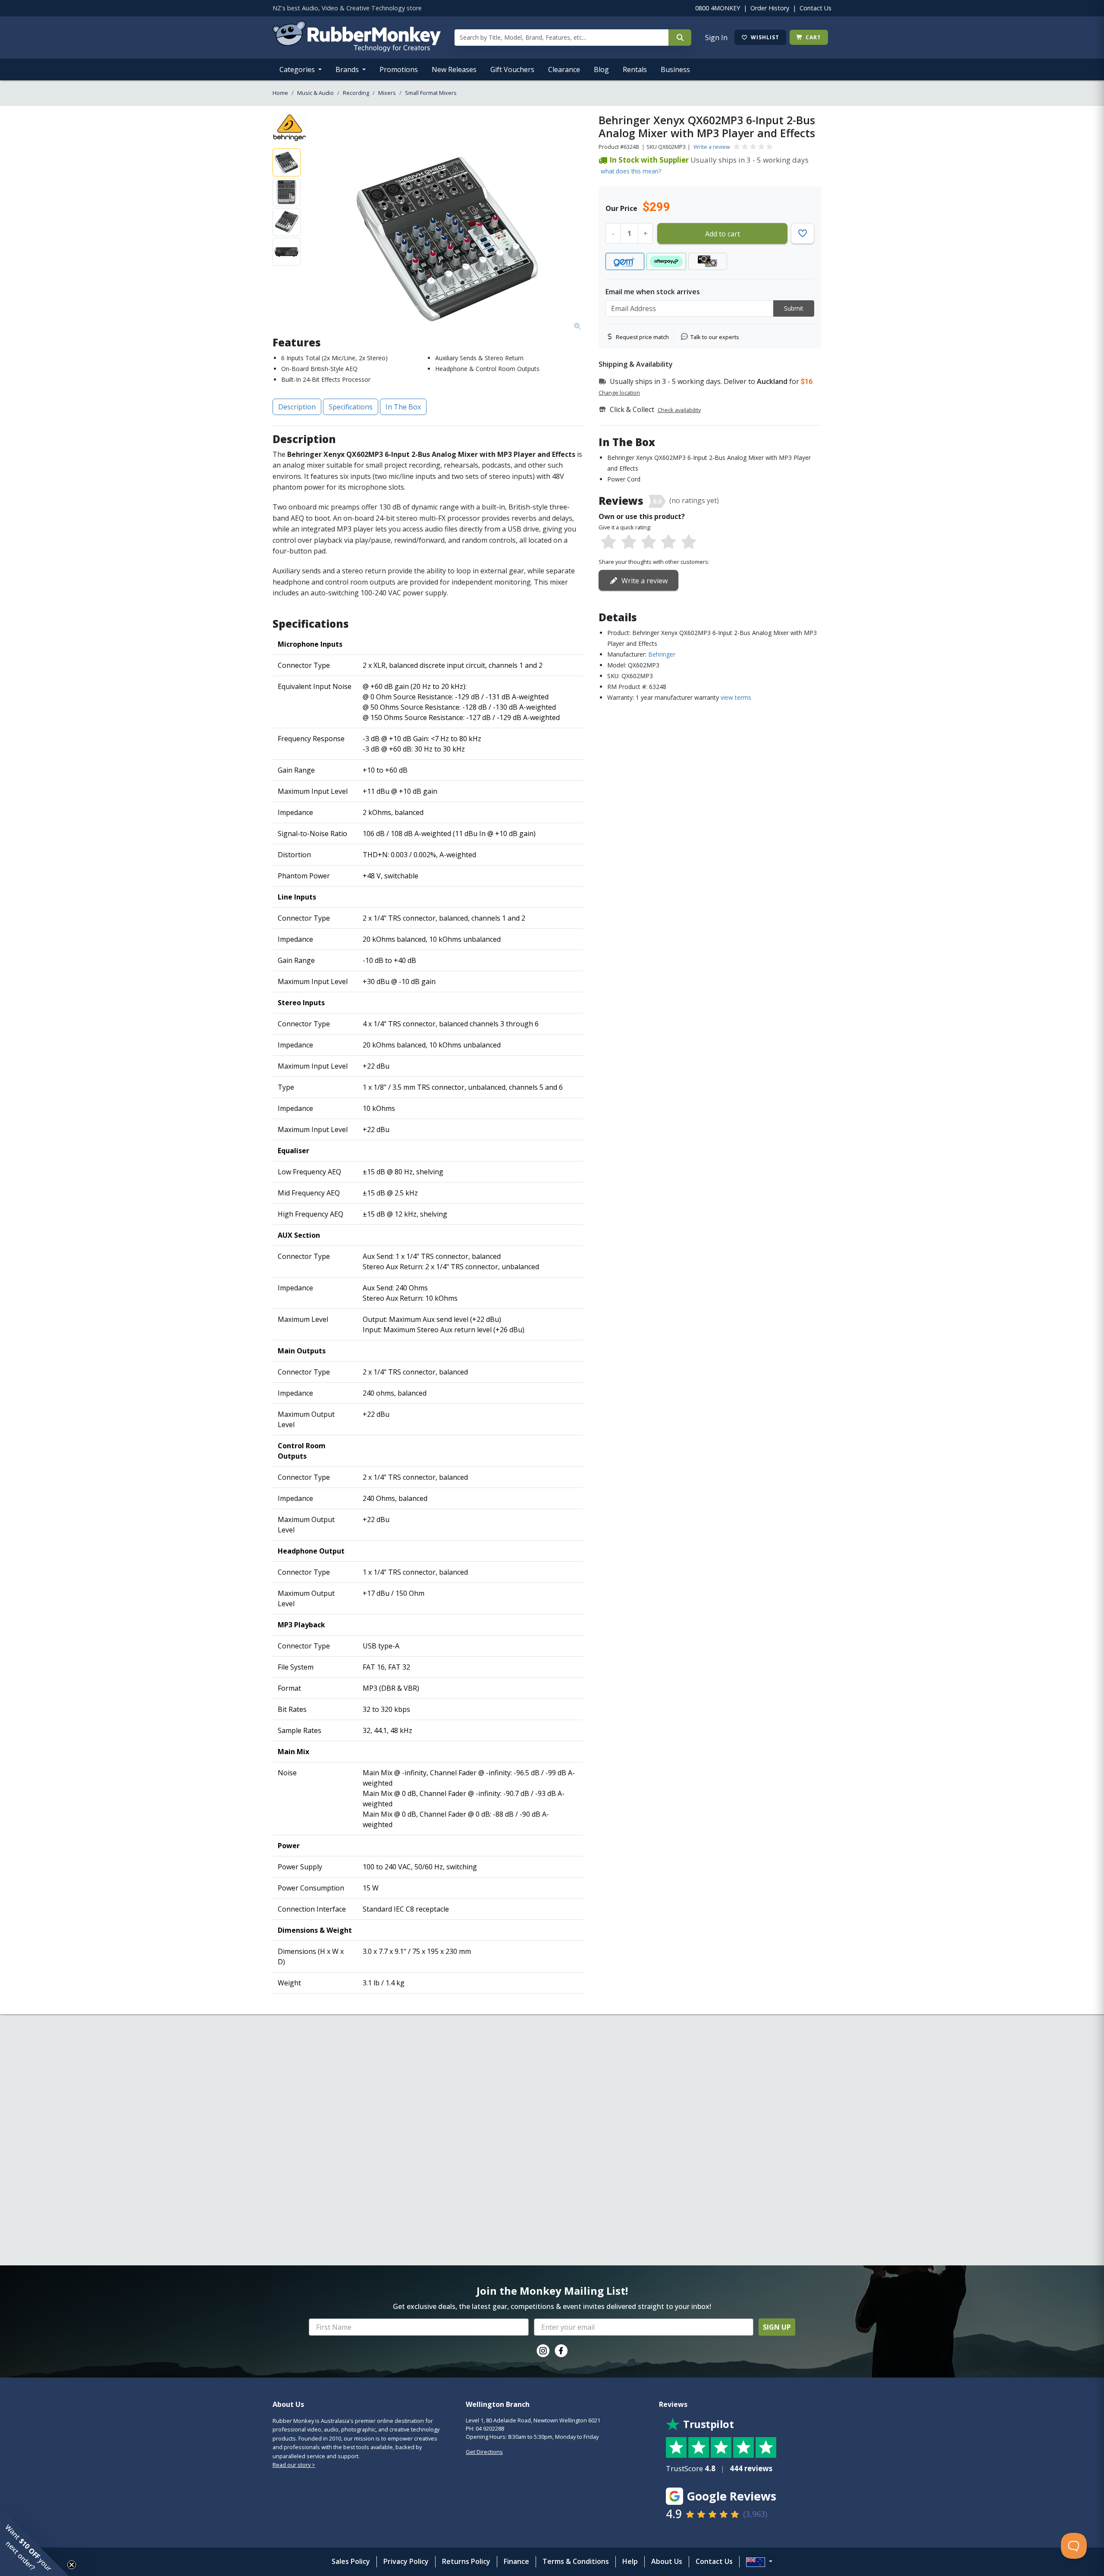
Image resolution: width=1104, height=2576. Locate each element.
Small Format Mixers (431, 93)
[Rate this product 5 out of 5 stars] (689, 542)
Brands (348, 69)
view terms (736, 697)
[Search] (680, 38)
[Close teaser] (72, 2565)
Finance (516, 2561)
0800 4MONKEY (718, 8)
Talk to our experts (715, 337)
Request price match (642, 337)
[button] (34, 2541)
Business (675, 69)
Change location (619, 393)
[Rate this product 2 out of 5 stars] (628, 542)
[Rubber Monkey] (357, 49)
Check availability (679, 410)
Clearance (564, 69)
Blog (601, 69)
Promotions (399, 69)
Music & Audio (315, 93)
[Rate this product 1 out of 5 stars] (608, 542)
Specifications (351, 407)
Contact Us (815, 8)
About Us (667, 2561)
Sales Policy (351, 2561)
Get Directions (484, 2452)
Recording (356, 93)
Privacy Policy (406, 2561)
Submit (794, 308)
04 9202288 (490, 2428)
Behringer (662, 654)
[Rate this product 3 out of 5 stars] (649, 542)
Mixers (387, 93)
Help (630, 2561)
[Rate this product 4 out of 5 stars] (668, 542)
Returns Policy (466, 2561)
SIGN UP (777, 2327)
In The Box (403, 407)
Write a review (712, 147)
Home (280, 93)
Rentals (635, 69)
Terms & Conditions (576, 2561)
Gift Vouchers (512, 69)
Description (297, 407)
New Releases (454, 69)
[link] (543, 2351)
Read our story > (294, 2465)
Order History (770, 8)
